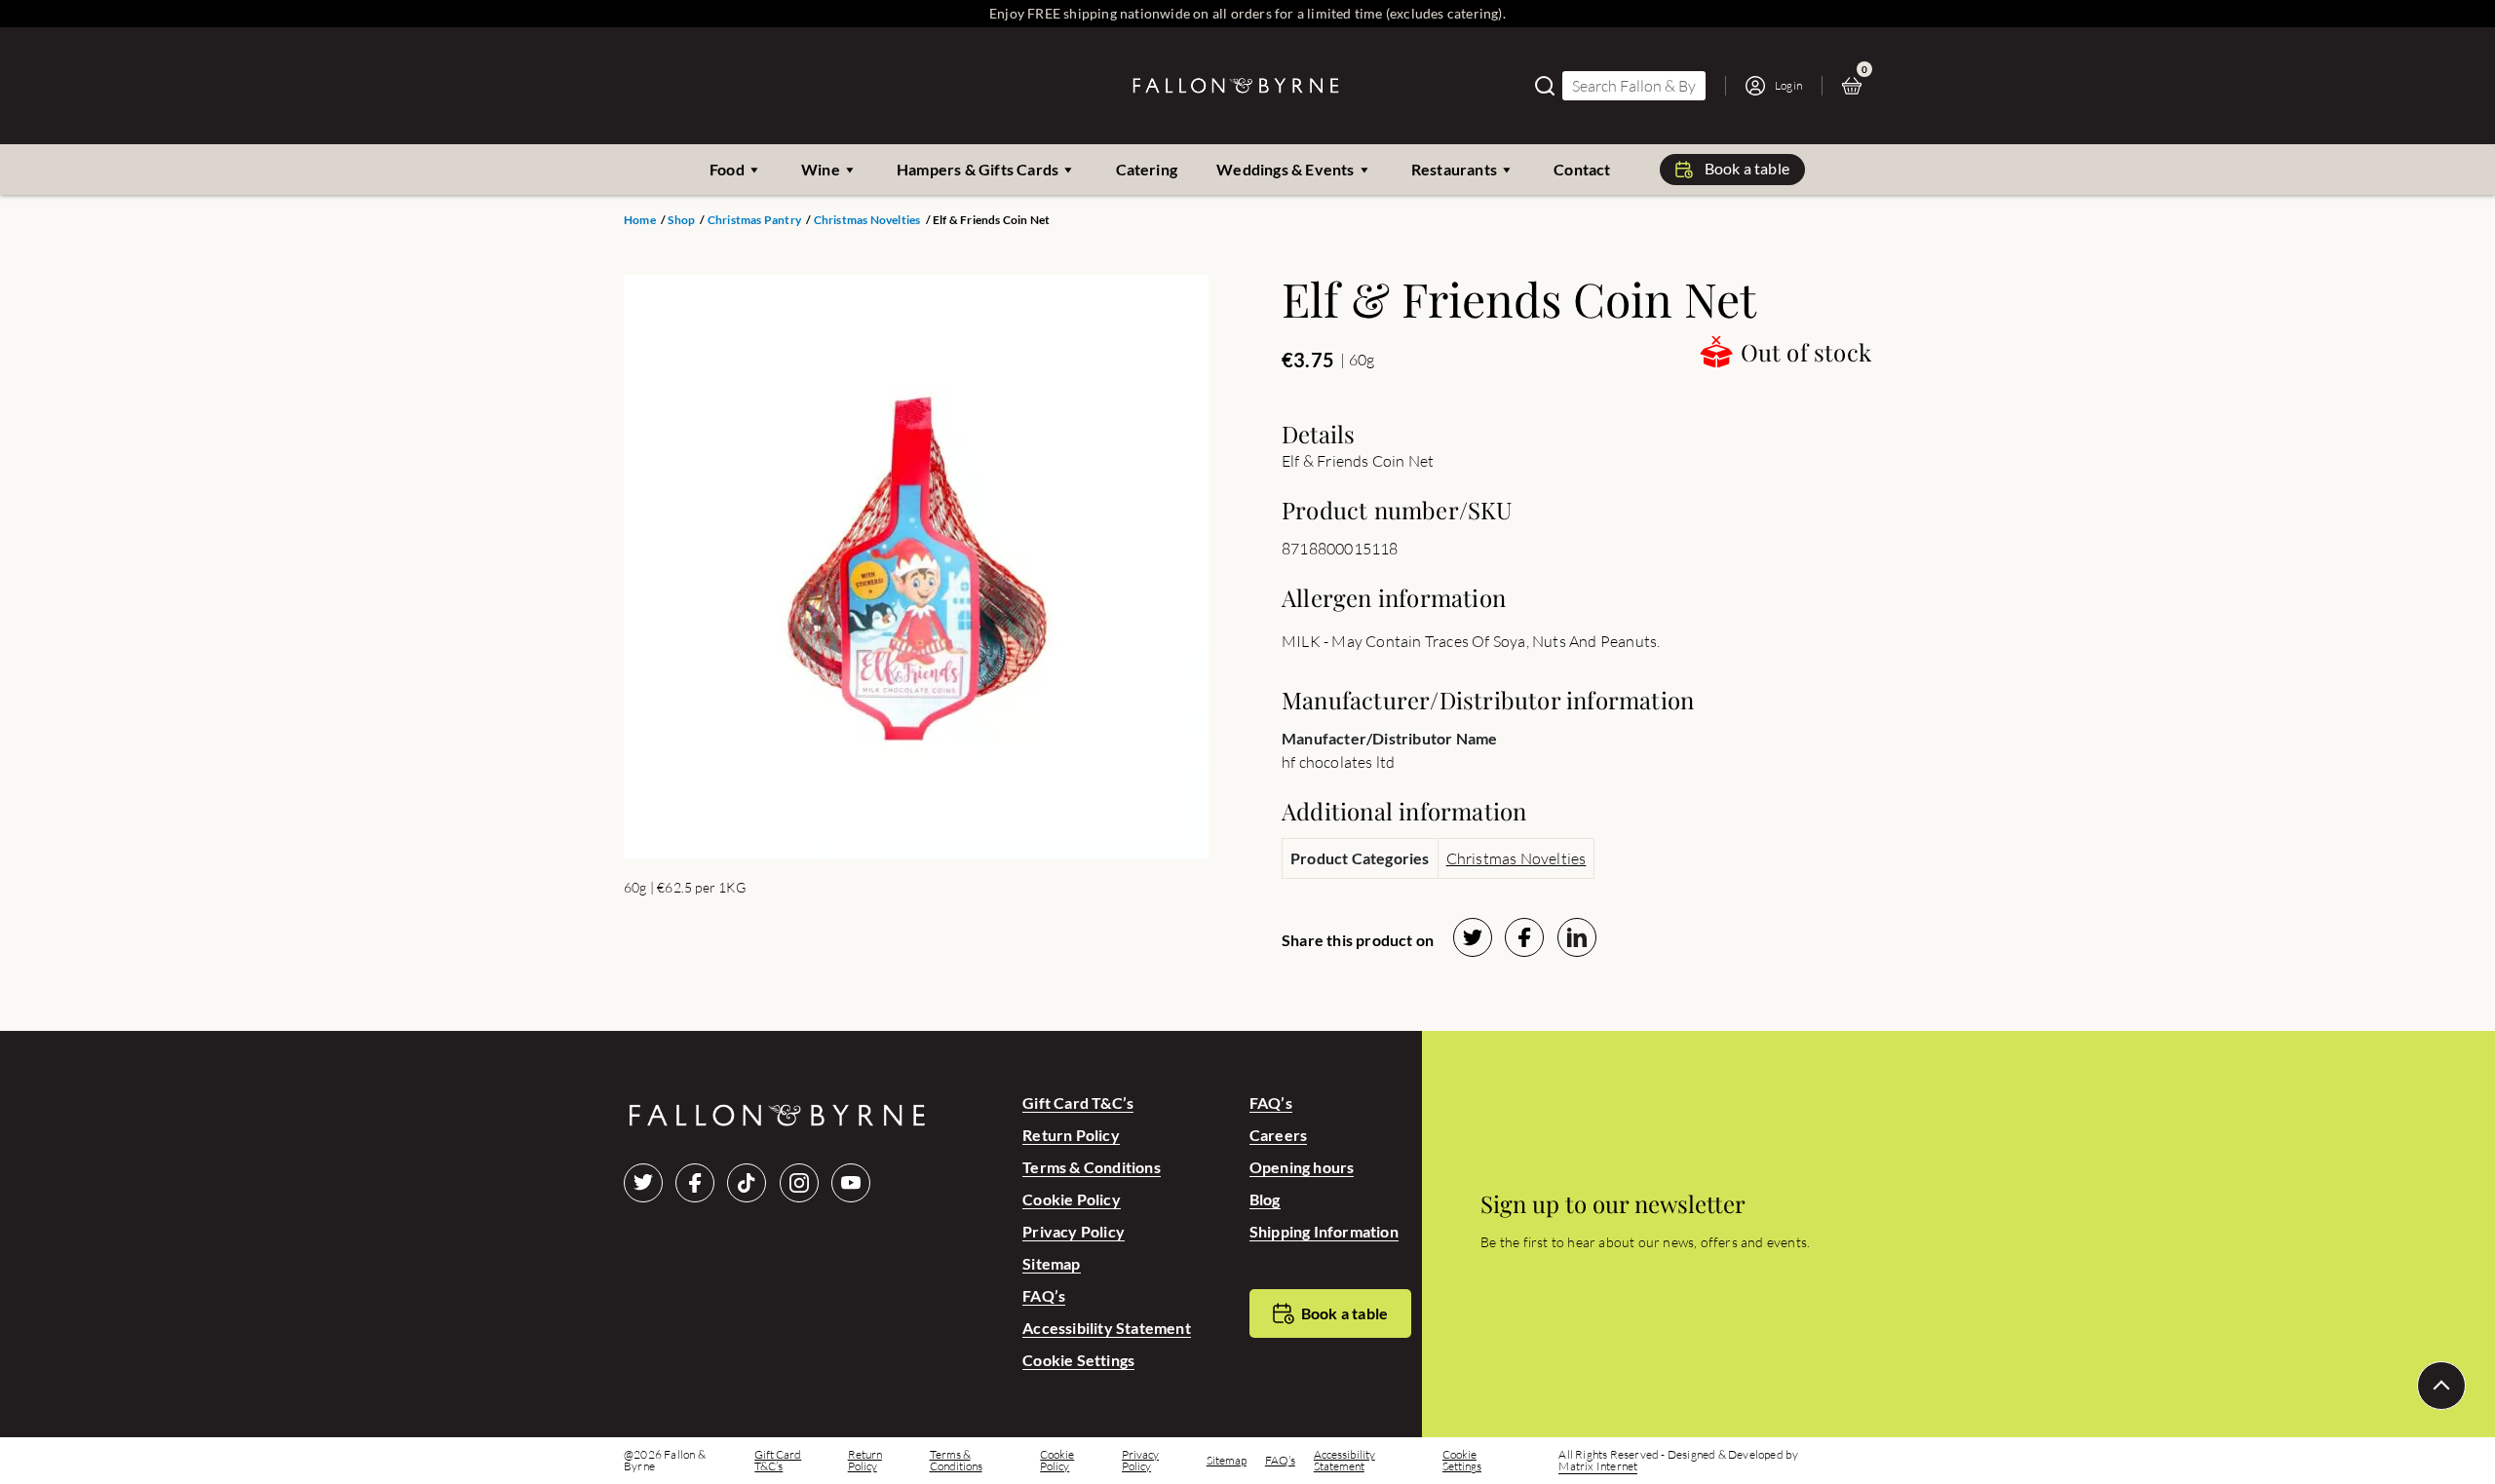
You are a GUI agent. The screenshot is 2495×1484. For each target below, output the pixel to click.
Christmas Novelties (867, 220)
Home (640, 220)
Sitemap (1051, 1263)
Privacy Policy (1074, 1231)
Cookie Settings (1078, 1360)
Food (727, 169)
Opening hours (1302, 1167)
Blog (1265, 1199)
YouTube (851, 1183)
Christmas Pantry (754, 220)
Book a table (1747, 168)
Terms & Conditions (1092, 1167)
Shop (681, 220)
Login (1788, 85)
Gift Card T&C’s (1078, 1103)
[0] (1857, 86)
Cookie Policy (1072, 1199)
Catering (1147, 169)
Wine (821, 169)
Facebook (695, 1183)
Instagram (799, 1183)
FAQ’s (1044, 1295)
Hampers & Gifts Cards (978, 169)
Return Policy (1071, 1135)
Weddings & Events (1285, 169)
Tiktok (747, 1183)
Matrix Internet (1598, 1466)
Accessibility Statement (1107, 1328)
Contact (1582, 169)
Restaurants (1454, 169)
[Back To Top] (2441, 1386)
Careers (1278, 1135)
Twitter (643, 1183)
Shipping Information (1324, 1231)
